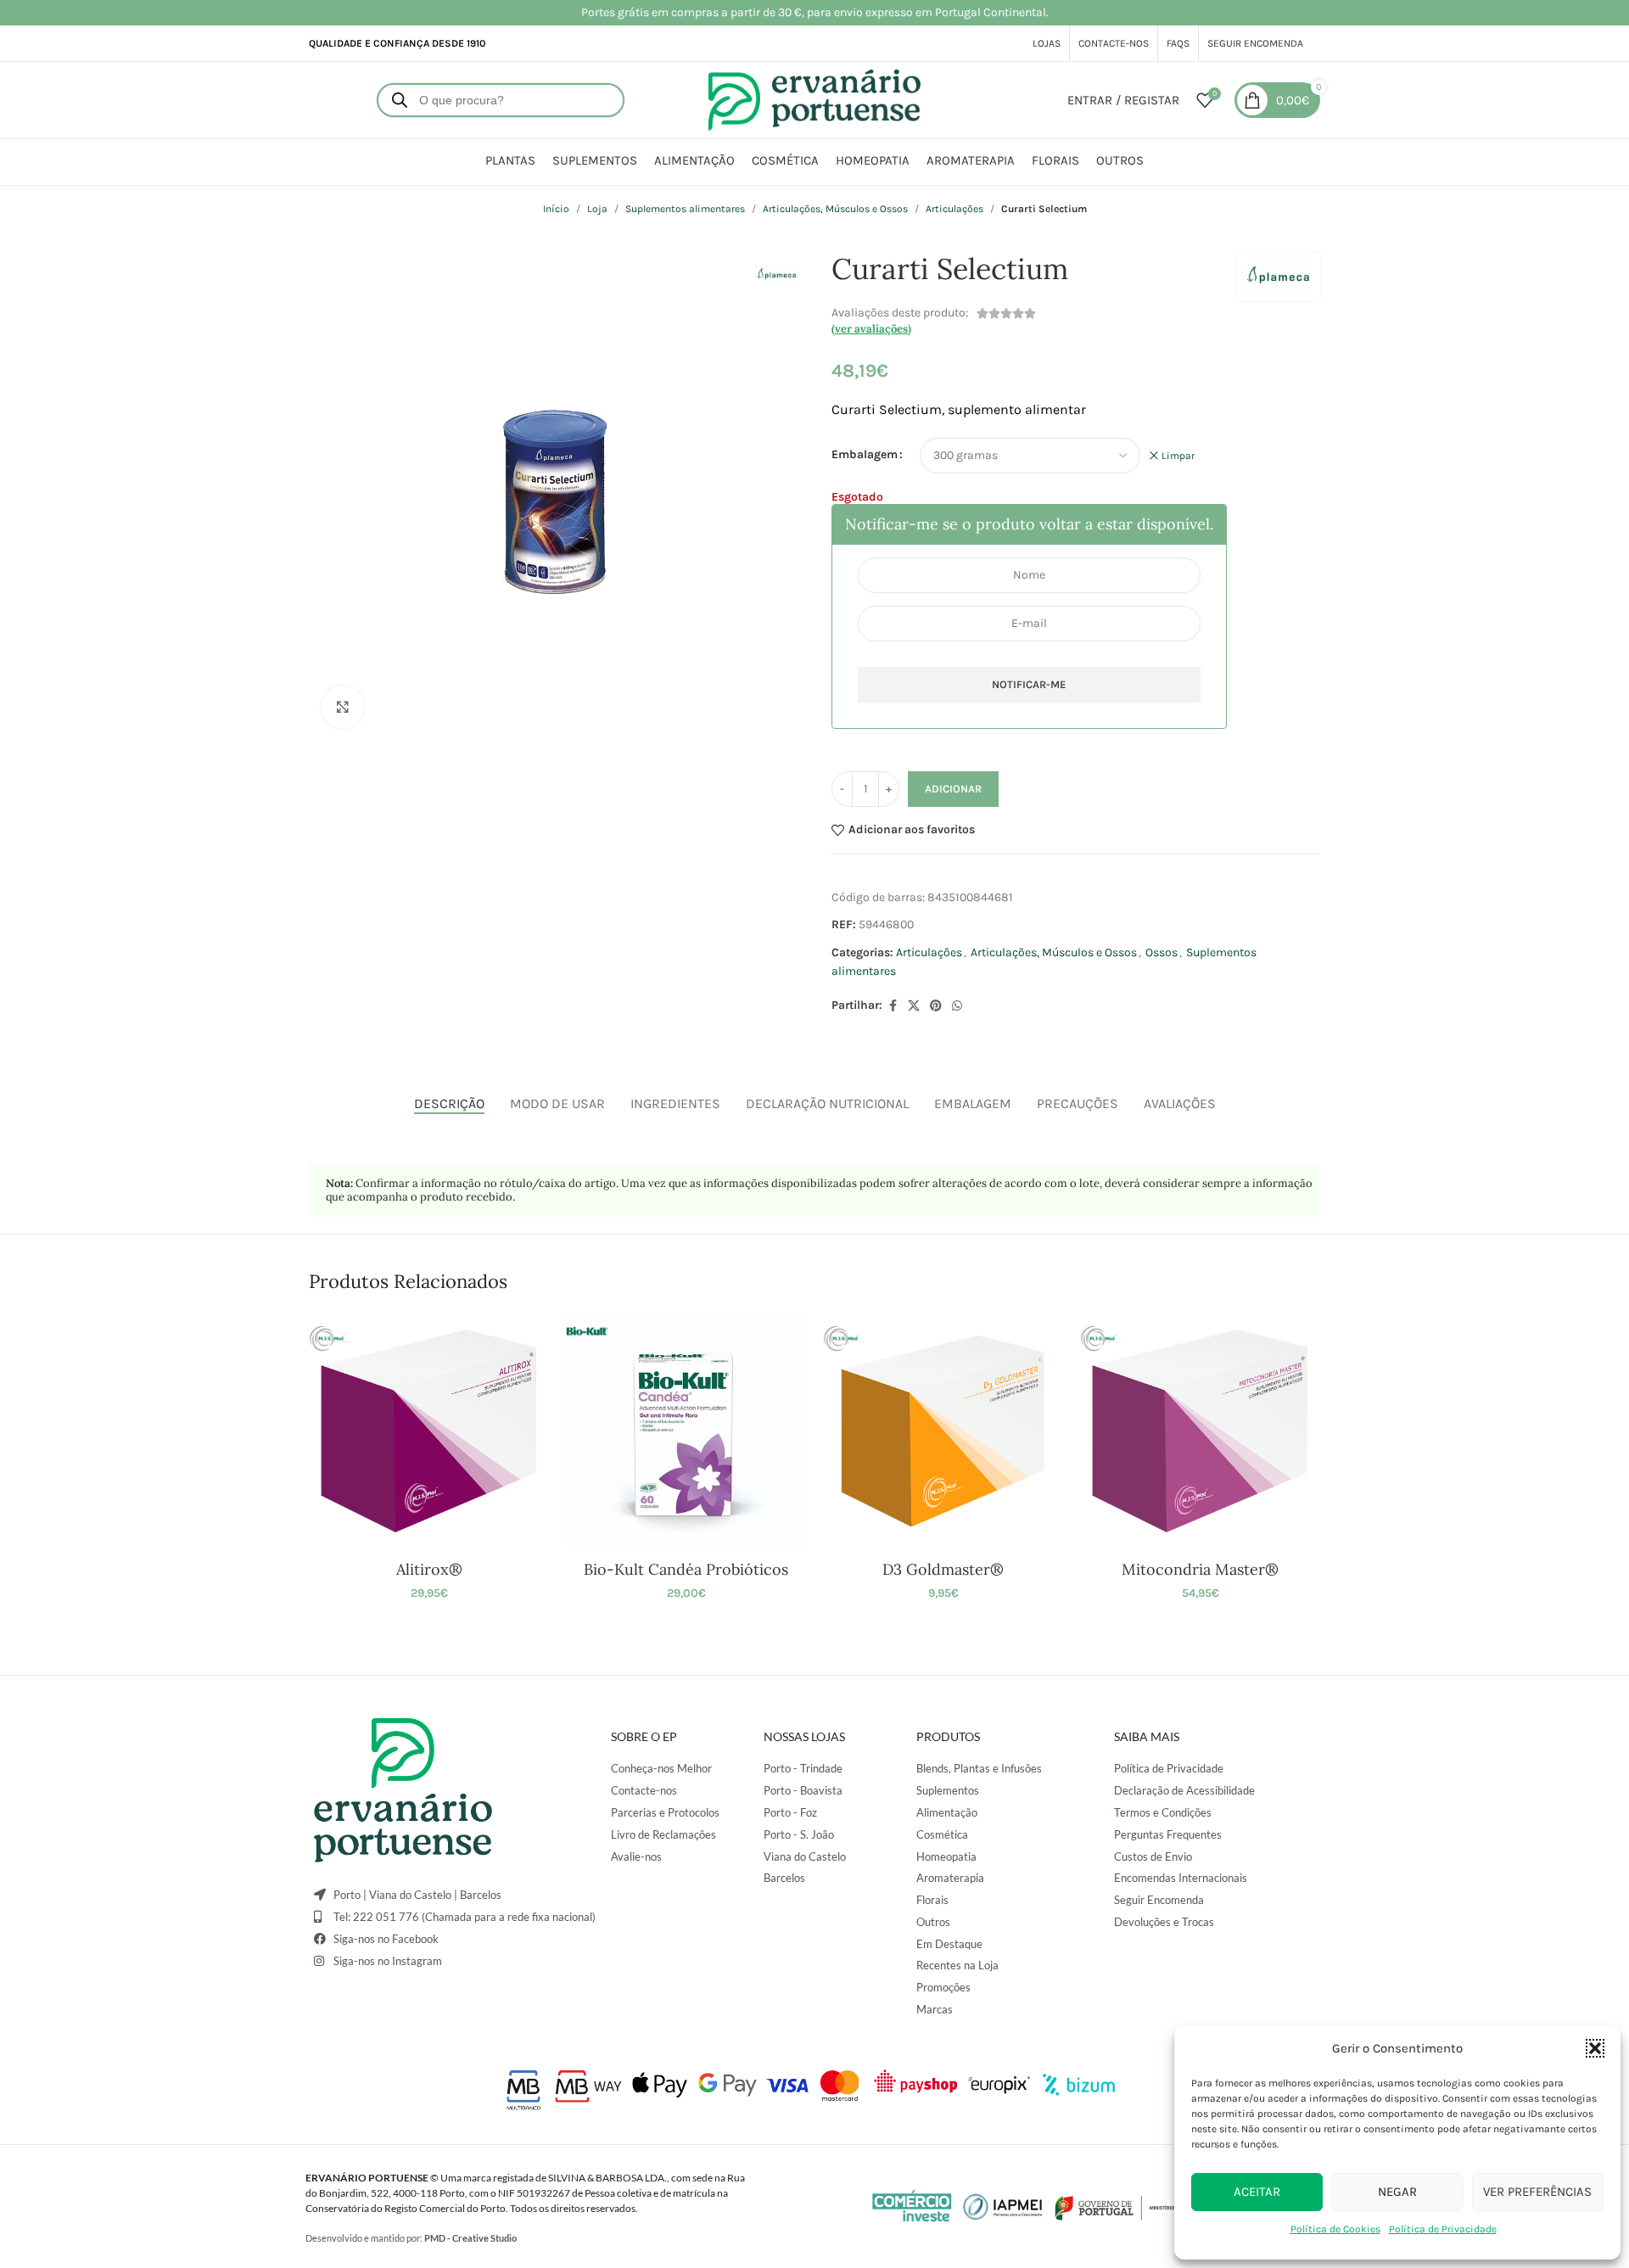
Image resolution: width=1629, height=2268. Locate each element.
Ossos (1162, 952)
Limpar (1178, 456)
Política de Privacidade (1443, 2229)
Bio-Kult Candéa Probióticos (686, 1569)
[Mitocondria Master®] (1200, 1431)
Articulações (954, 209)
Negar (1397, 2192)
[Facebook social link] (893, 1006)
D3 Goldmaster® (943, 1569)
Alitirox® (429, 1569)
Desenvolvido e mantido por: (411, 2238)
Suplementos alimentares (685, 209)
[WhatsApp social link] (957, 1006)
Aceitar (1257, 2192)
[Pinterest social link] (936, 1006)
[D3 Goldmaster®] (943, 1431)
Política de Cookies (1335, 2229)
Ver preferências (1537, 2192)
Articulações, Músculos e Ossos (835, 209)
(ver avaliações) (871, 329)
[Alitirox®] (429, 1431)
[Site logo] (814, 99)
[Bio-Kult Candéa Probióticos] (686, 1431)
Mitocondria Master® (1200, 1569)
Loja (597, 209)
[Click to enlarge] (343, 707)
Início (556, 209)
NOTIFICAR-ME (1029, 684)
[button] (1595, 2048)
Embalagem (865, 454)
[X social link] (914, 1006)
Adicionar (953, 789)
